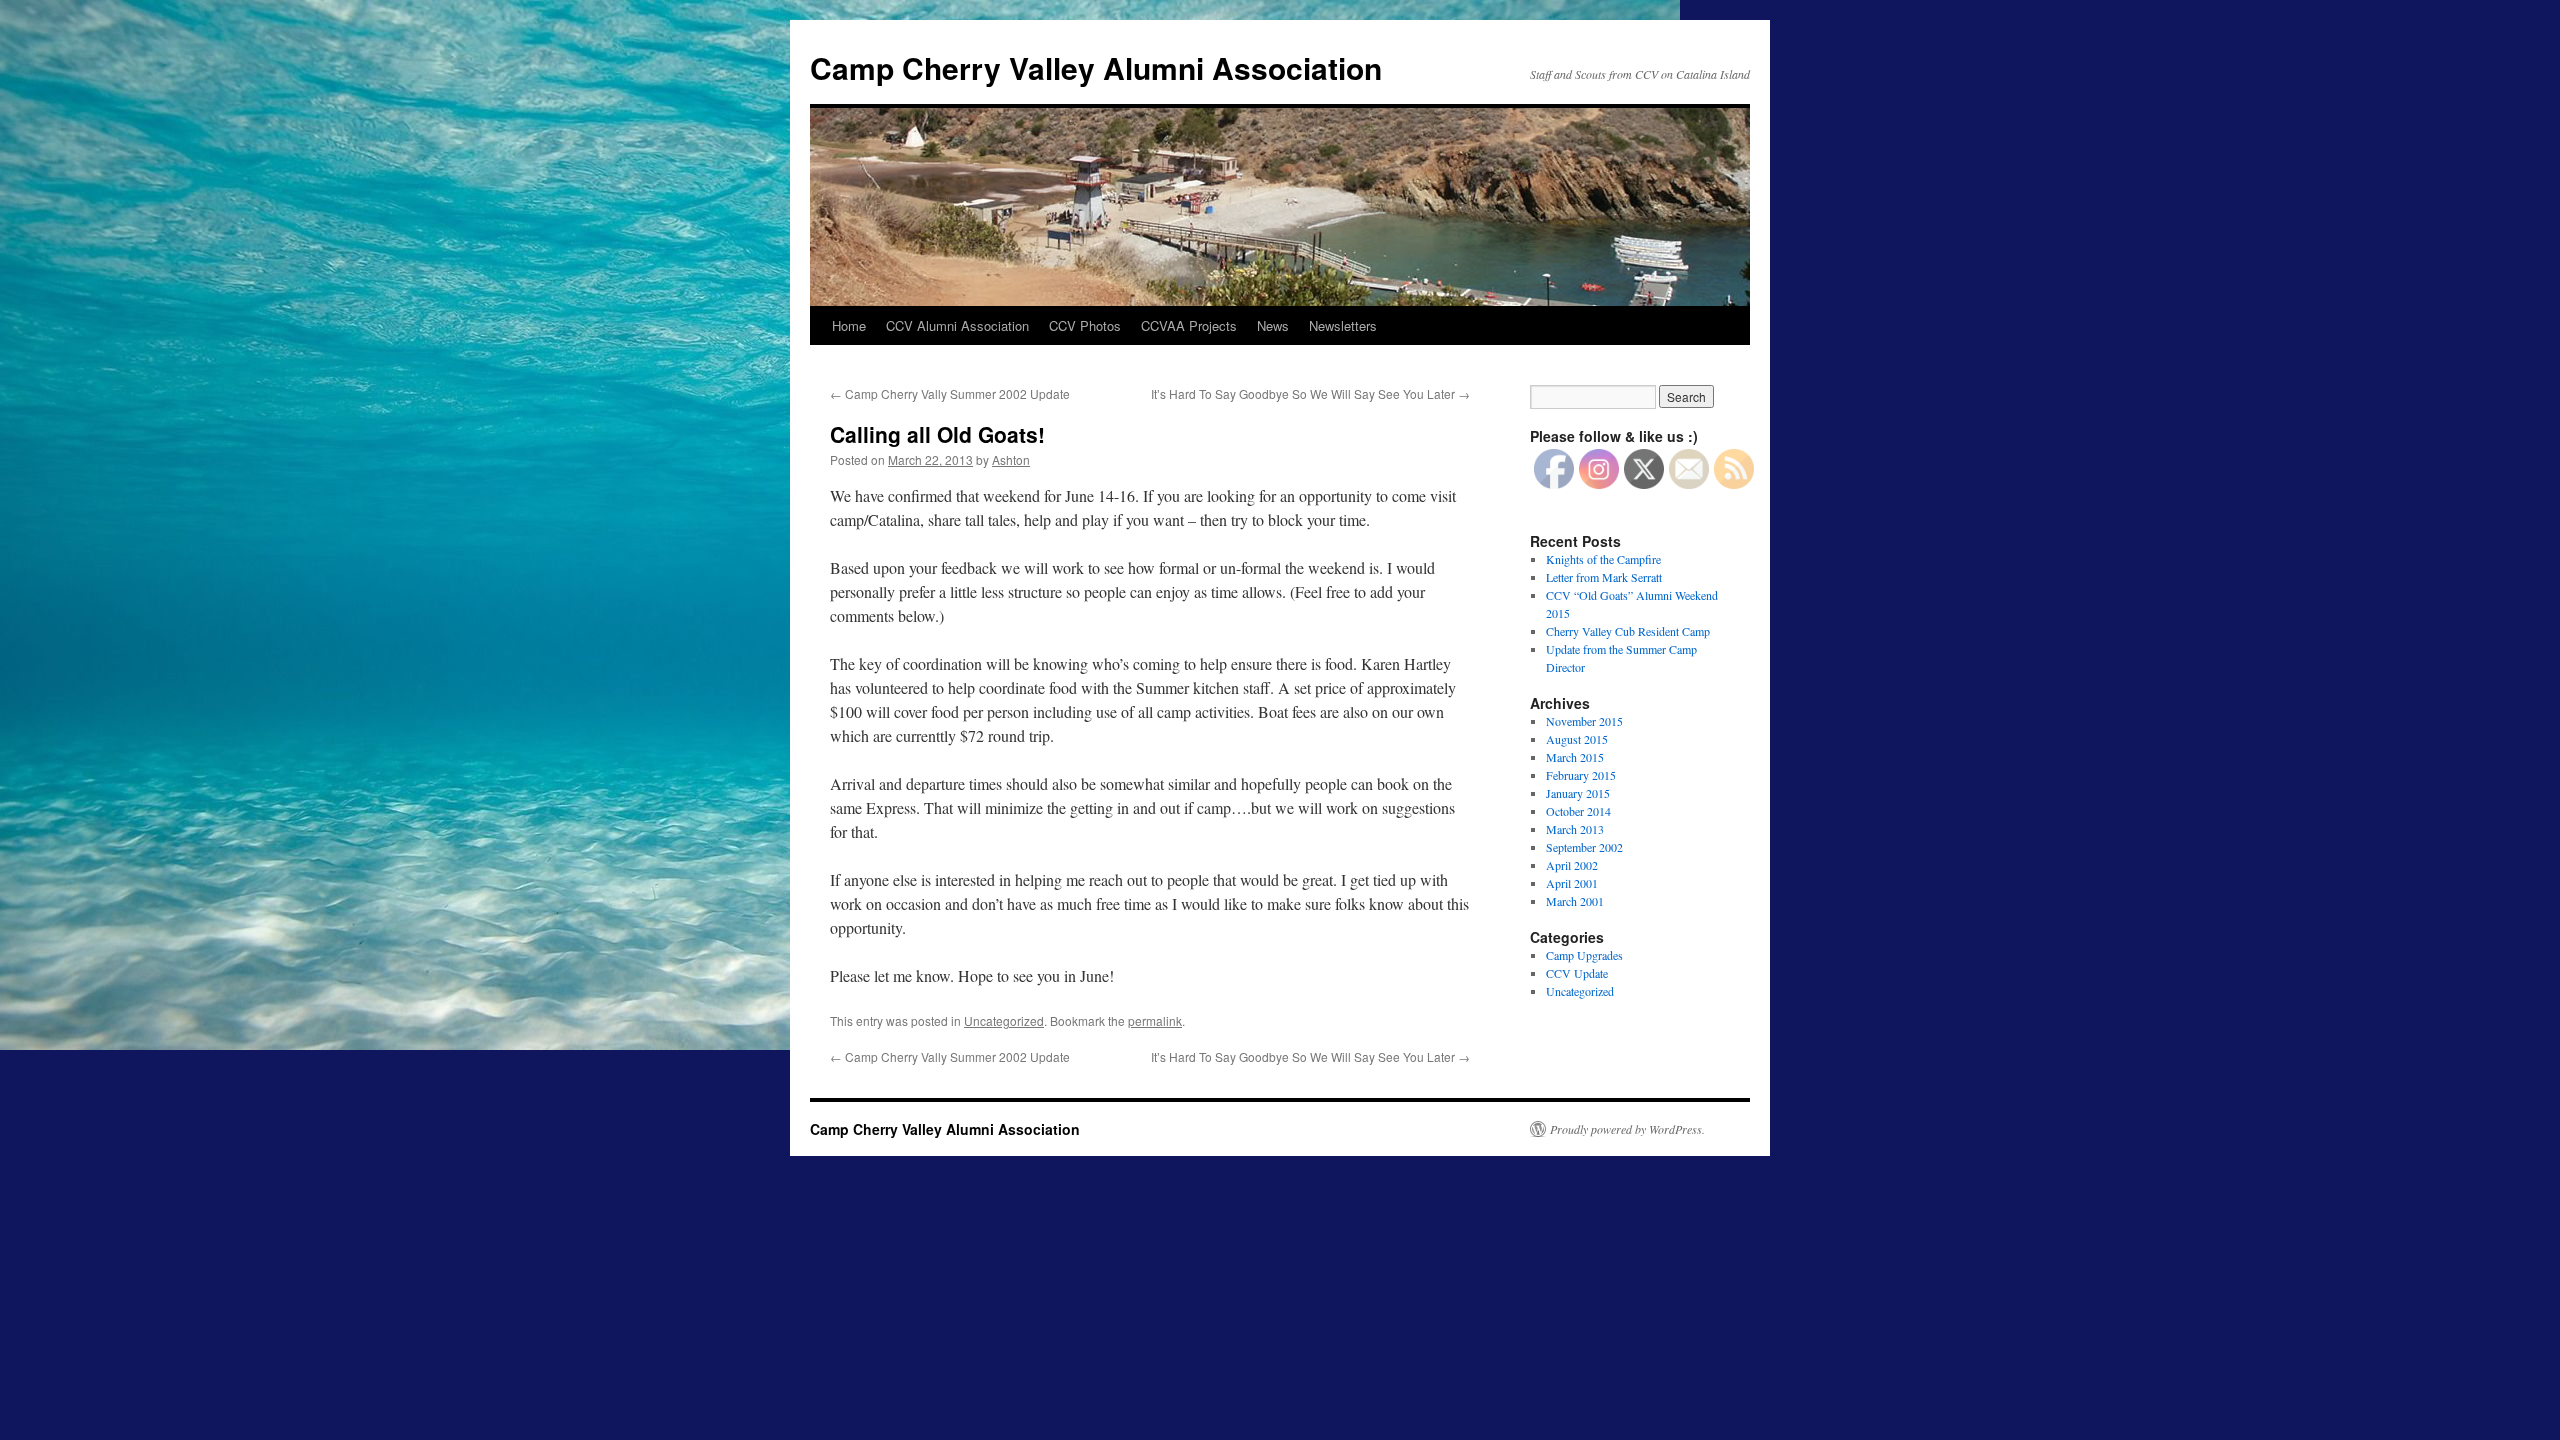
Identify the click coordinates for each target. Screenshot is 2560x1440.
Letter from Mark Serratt (1604, 577)
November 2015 (1584, 721)
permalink (1155, 1020)
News (1273, 325)
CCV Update (1577, 973)
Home (849, 325)
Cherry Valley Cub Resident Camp (1628, 631)
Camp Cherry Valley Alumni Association (1096, 67)
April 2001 (1572, 883)
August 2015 (1577, 739)
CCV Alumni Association (957, 325)
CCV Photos (1085, 325)
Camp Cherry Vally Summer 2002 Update (950, 393)
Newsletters (1343, 325)
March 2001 (1575, 901)
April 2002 (1572, 865)
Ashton (1011, 459)
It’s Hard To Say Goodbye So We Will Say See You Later (1310, 393)
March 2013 (1575, 829)
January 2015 (1578, 793)
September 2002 (1584, 847)
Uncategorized (1004, 1020)
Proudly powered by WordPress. (1627, 1129)
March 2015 (1575, 757)
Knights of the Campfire (1603, 559)
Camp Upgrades (1584, 955)
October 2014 (1578, 811)
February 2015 (1581, 775)
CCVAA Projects (1189, 325)
